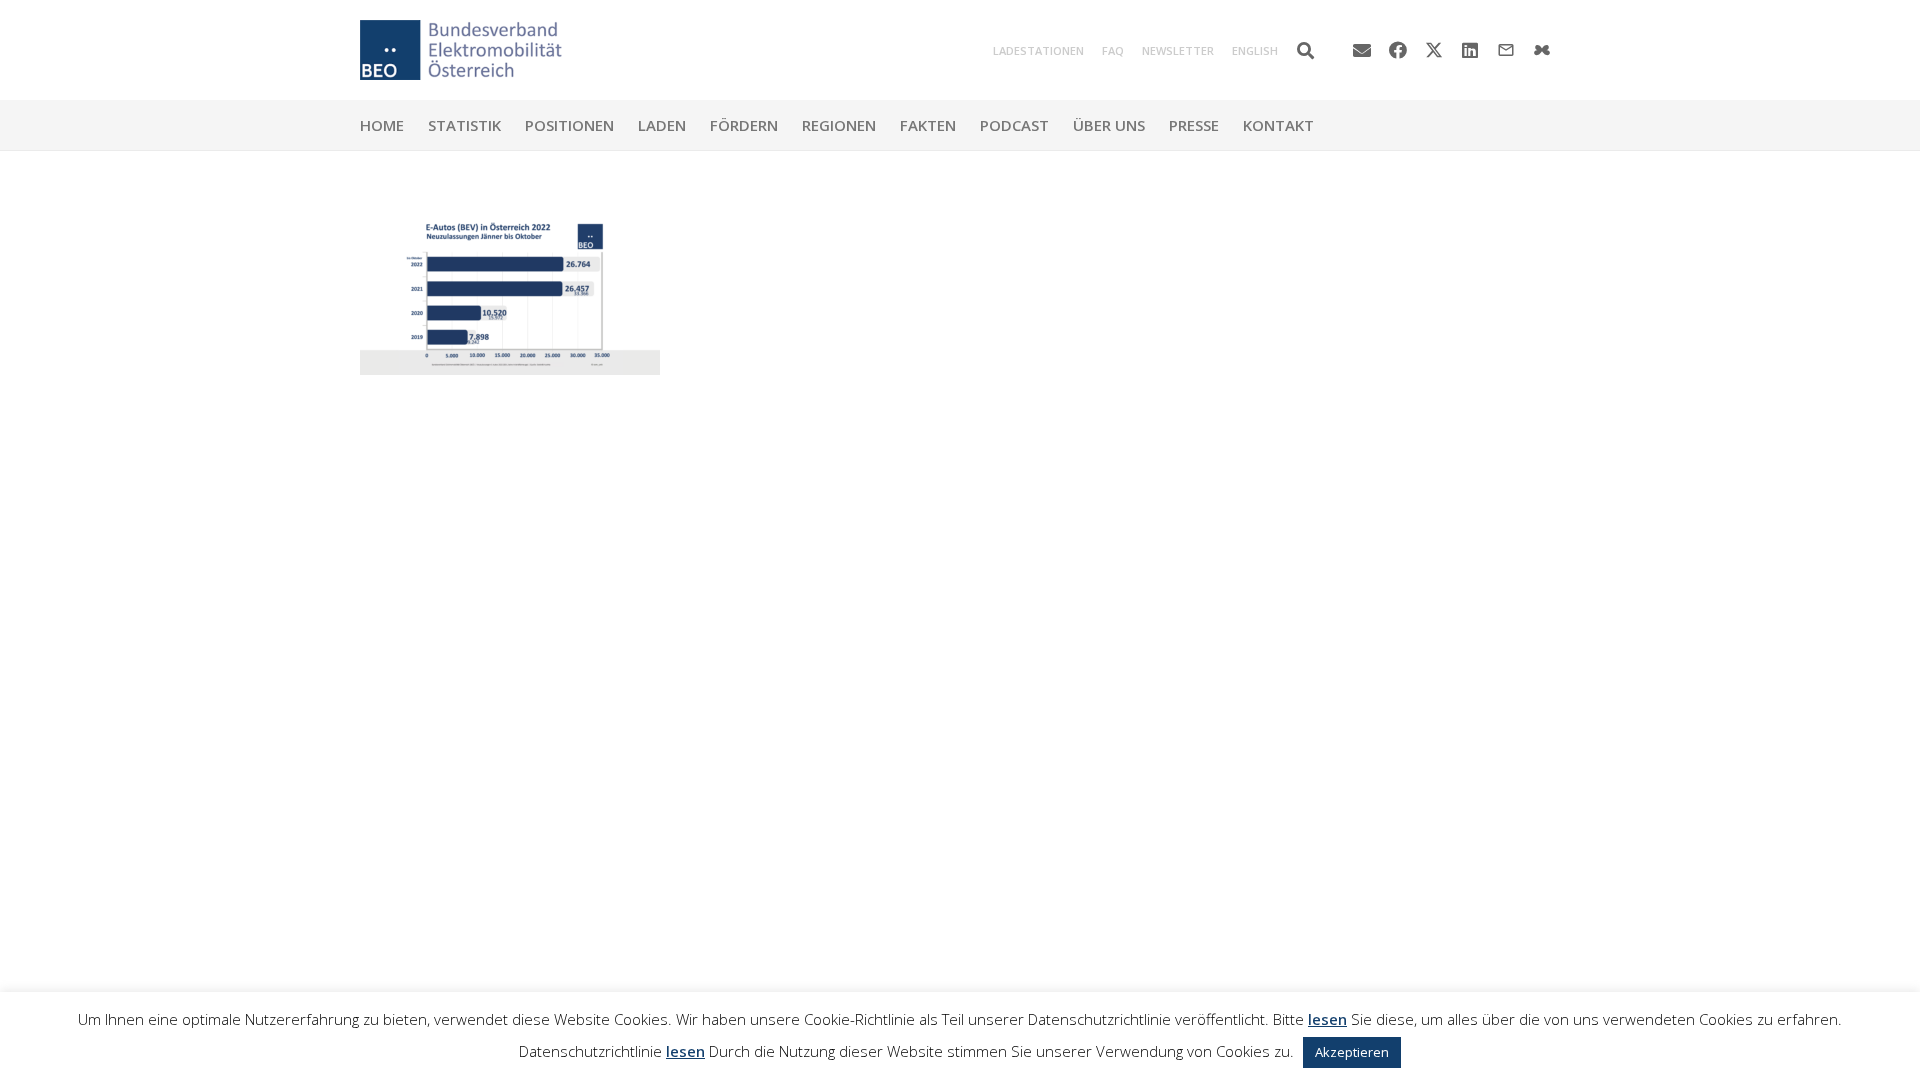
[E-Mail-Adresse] (1362, 50)
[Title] (1542, 50)
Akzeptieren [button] (1352, 1052)
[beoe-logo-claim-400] (461, 50)
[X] (1434, 50)
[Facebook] (1398, 50)
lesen (1327, 1019)
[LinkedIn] (1470, 50)
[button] (1305, 50)
